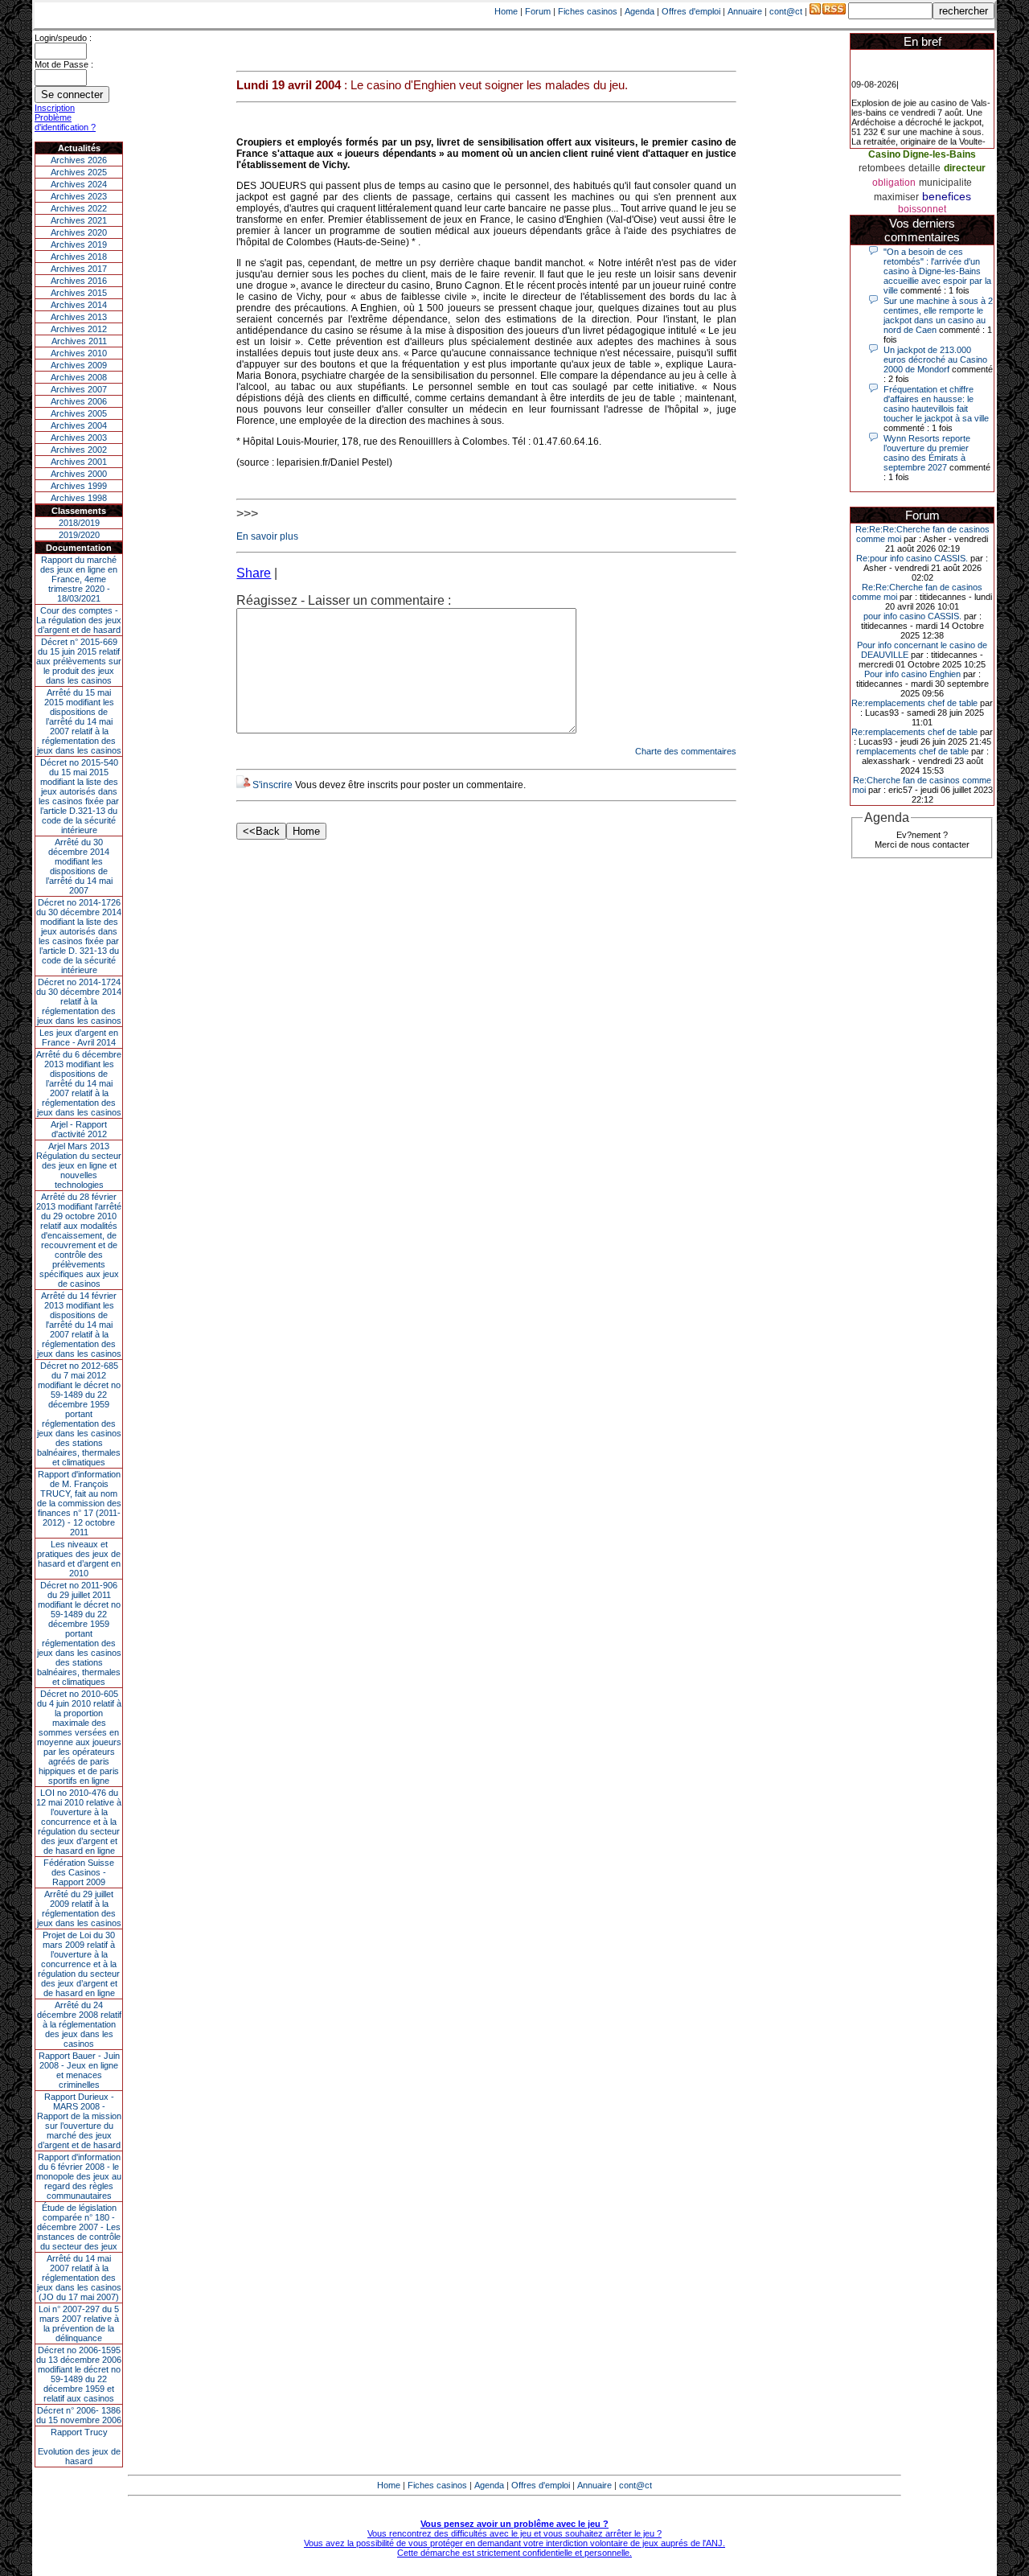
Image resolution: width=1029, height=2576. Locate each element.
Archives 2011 (79, 341)
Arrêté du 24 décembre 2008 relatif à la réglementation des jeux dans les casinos (79, 2024)
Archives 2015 (79, 293)
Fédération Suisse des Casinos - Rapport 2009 (79, 1872)
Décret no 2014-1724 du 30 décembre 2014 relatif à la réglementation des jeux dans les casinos (79, 1001)
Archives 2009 (79, 365)
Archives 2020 (79, 232)
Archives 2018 (79, 257)
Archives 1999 (79, 486)
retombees (882, 168)
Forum (538, 11)
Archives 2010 (79, 353)
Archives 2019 (79, 244)
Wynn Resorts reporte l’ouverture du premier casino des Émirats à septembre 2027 (927, 453)
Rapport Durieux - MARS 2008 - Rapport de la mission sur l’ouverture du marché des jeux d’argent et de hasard (79, 2121)
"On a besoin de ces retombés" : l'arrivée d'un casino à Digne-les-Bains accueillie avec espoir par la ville (937, 271)
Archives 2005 (79, 413)
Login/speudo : (63, 38)
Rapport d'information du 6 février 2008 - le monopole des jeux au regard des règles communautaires (79, 2176)
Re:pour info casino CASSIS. (912, 558)
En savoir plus (267, 536)
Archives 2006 (79, 401)
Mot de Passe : (64, 64)
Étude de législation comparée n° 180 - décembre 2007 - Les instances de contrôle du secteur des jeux (79, 2227)
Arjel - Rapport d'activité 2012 (79, 1129)
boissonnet (922, 209)
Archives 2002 (79, 450)
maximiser (896, 197)
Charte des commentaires (686, 751)
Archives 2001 (79, 462)
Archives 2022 (79, 208)
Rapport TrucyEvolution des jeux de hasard (79, 2447)
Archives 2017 (79, 269)
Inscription (55, 108)
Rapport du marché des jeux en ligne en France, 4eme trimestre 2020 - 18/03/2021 (79, 579)
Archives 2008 (79, 377)
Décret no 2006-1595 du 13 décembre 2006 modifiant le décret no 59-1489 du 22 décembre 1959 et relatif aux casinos (79, 2374)
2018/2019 (79, 523)
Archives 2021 (79, 220)
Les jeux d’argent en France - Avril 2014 (79, 1037)
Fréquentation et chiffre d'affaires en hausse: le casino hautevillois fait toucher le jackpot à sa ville (936, 404)
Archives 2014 (79, 305)
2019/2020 (79, 535)
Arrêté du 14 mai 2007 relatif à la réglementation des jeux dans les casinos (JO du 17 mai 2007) (79, 2278)
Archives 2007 (79, 389)
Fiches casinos (588, 11)
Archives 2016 (79, 281)
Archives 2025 (79, 172)
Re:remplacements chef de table (914, 703)
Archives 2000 (79, 474)
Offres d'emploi (691, 11)
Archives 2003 (79, 438)
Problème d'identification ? (65, 122)
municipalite (945, 183)
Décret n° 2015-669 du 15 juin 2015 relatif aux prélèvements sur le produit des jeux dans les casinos (79, 661)
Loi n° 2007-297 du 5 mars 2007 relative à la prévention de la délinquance (79, 2323)
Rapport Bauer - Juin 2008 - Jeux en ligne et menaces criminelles (79, 2070)
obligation (894, 183)
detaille (924, 168)
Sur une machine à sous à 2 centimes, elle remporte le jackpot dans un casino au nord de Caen (938, 315)
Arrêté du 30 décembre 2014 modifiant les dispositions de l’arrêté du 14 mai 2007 (79, 866)
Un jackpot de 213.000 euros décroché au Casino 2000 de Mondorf (935, 359)
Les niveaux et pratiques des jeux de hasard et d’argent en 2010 (79, 1559)
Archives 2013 (79, 317)
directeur (965, 168)
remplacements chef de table (912, 751)
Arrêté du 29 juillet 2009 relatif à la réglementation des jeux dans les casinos (79, 1908)
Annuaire (745, 11)
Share (254, 573)
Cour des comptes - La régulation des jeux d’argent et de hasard (79, 620)
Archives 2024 (79, 184)
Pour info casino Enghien (912, 674)
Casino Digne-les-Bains (922, 154)
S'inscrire (273, 785)
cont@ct (786, 11)
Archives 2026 (79, 160)
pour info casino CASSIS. (912, 616)
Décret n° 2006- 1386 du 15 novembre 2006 (79, 2415)
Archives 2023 (79, 196)
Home (506, 11)
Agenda (640, 11)
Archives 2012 (79, 329)
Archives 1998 (79, 498)
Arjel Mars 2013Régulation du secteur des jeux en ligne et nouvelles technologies (79, 1165)
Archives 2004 (79, 425)
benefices (947, 196)
